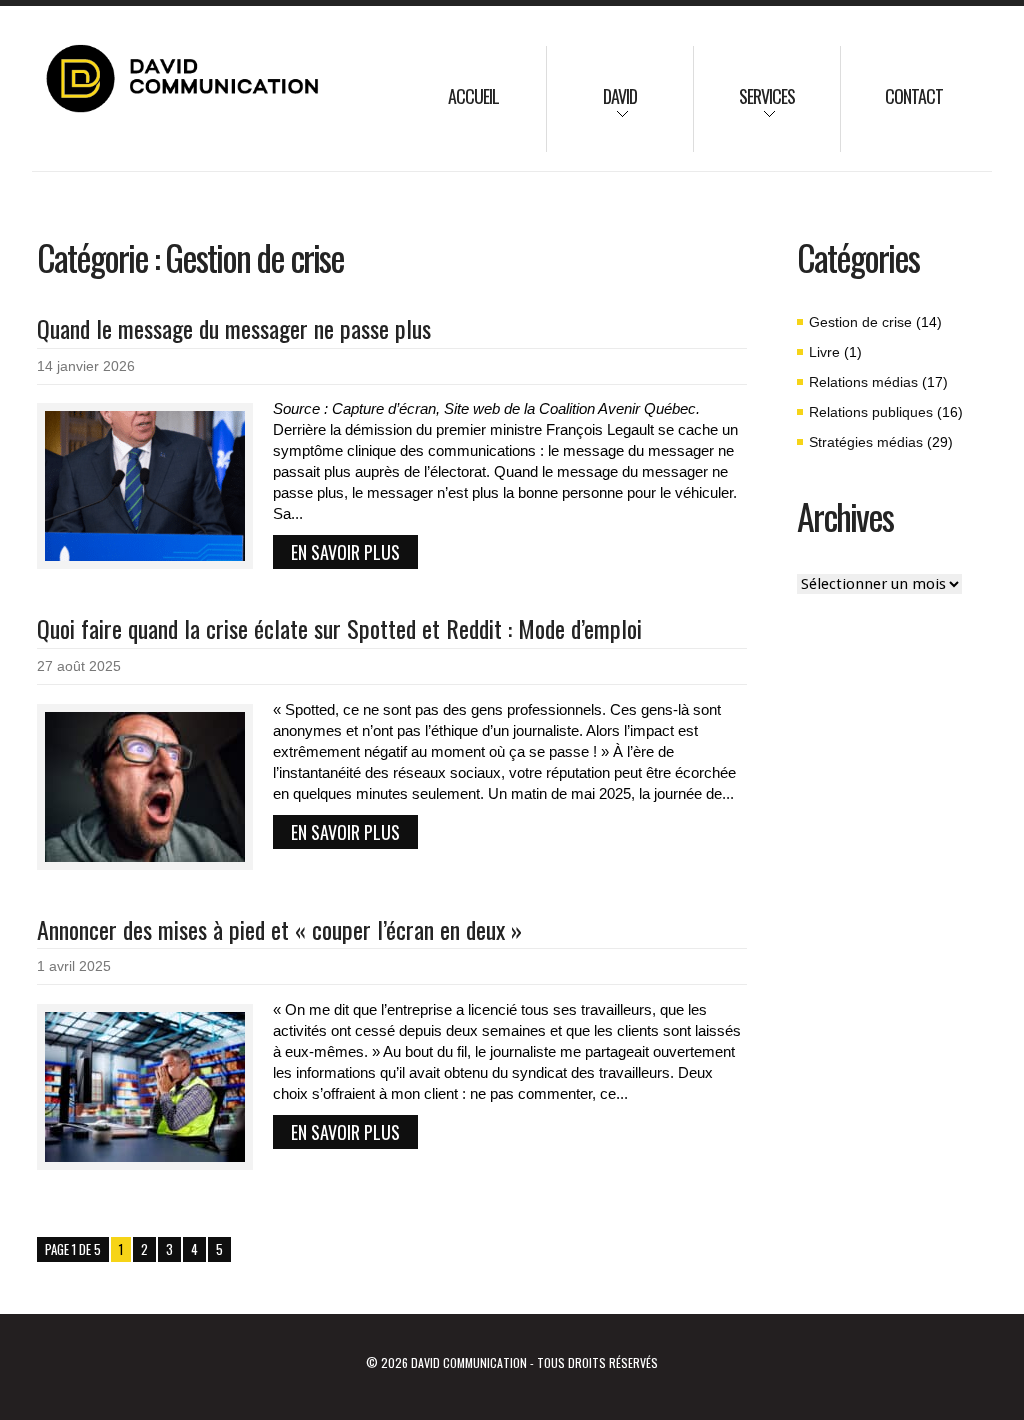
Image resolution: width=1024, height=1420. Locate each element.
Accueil (473, 96)
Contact (914, 96)
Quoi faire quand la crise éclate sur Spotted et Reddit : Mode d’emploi (339, 628)
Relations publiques (871, 412)
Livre (824, 352)
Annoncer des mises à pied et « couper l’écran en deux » (279, 929)
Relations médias (863, 382)
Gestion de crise (860, 322)
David (592, 109)
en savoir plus (345, 552)
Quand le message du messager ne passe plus (234, 328)
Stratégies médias (866, 442)
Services (744, 109)
